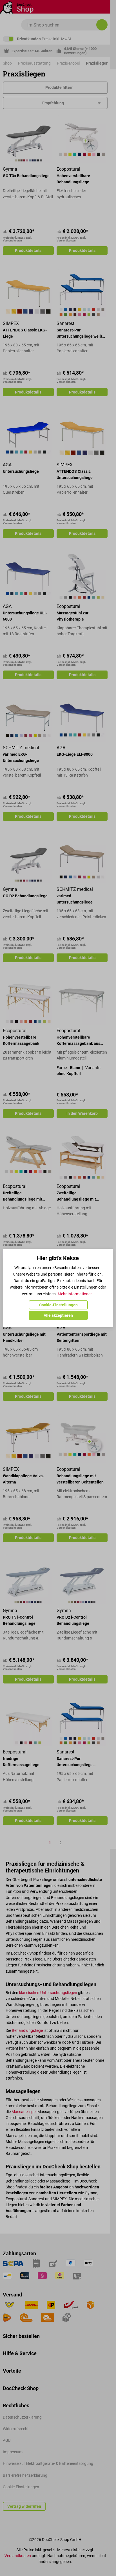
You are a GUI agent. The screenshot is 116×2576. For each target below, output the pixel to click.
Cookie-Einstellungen (58, 1305)
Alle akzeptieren (58, 1315)
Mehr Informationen (75, 1294)
